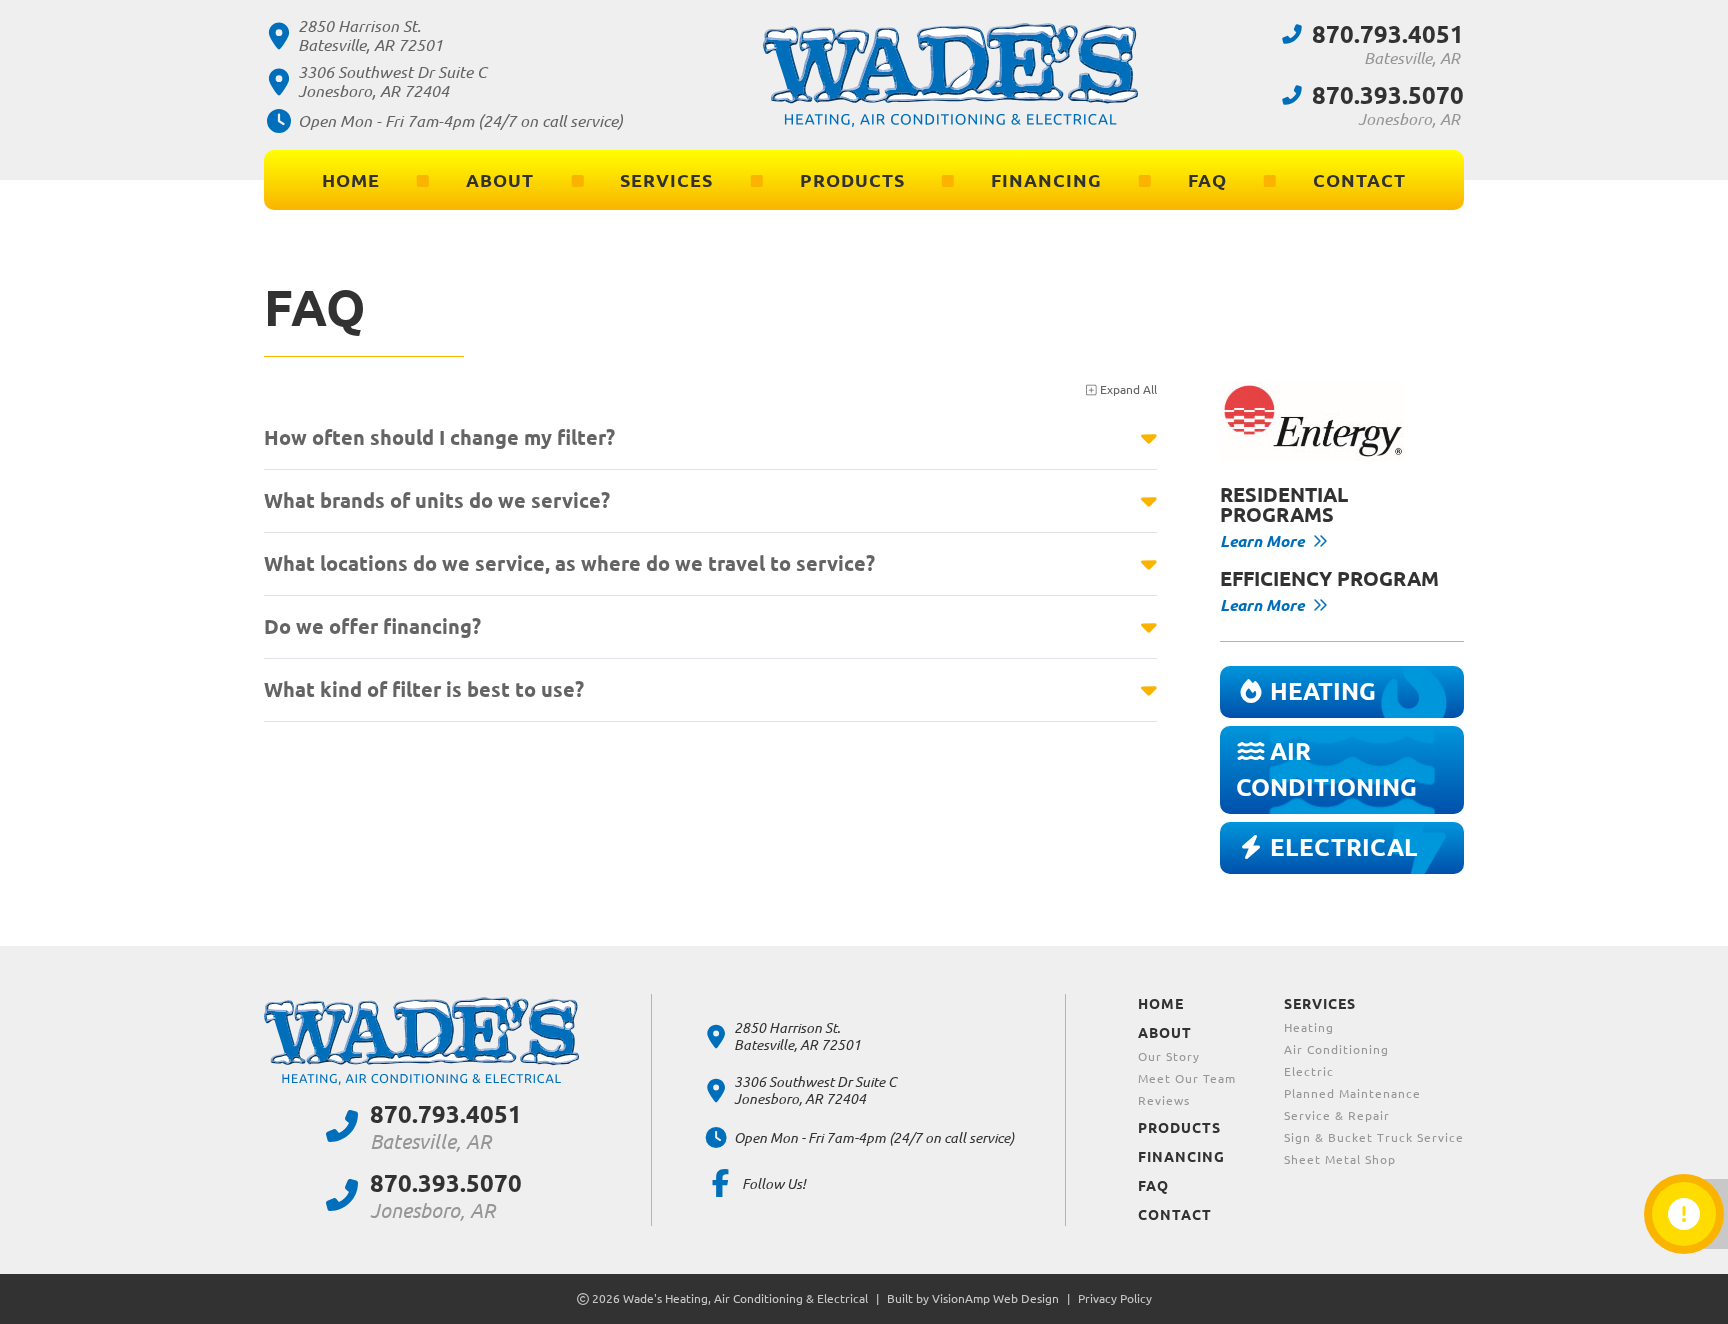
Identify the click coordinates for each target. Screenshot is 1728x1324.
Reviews (1164, 1100)
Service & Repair (1337, 1115)
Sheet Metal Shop (1340, 1159)
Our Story (1169, 1056)
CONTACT (1359, 180)
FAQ (1207, 180)
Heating (1309, 1027)
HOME (351, 180)
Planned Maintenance (1352, 1093)
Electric (1309, 1071)
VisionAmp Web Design (995, 1298)
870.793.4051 (1388, 34)
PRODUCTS (852, 180)
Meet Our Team (1187, 1078)
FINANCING (1046, 180)
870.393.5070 (1388, 95)
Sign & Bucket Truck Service (1374, 1137)
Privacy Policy (1115, 1298)
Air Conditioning (1336, 1049)
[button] (1342, 692)
